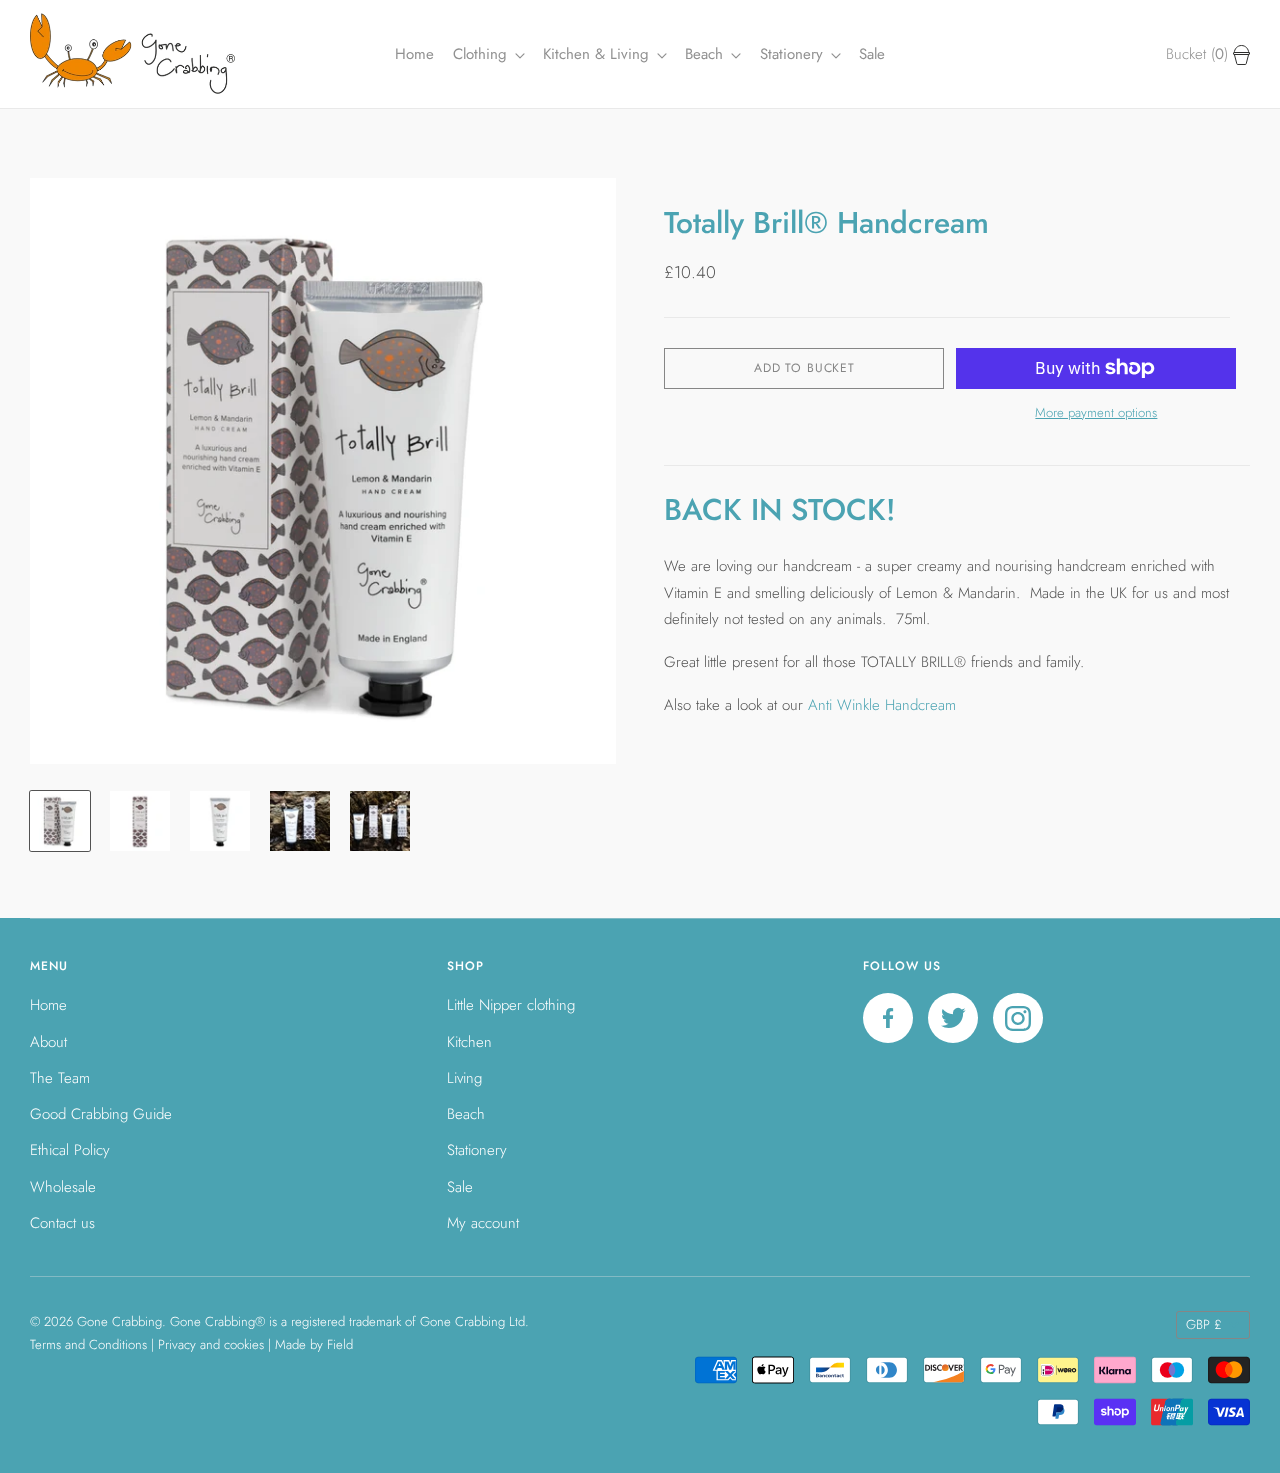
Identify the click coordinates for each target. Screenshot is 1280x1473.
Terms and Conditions (88, 1344)
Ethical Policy (70, 1150)
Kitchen (469, 1042)
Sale (872, 54)
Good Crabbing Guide (101, 1114)
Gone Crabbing (119, 1321)
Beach (706, 54)
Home (414, 54)
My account (483, 1223)
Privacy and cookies (211, 1344)
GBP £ (1204, 1324)
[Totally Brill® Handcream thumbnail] (60, 821)
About (48, 1042)
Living (464, 1078)
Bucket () (1199, 54)
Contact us (62, 1223)
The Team (60, 1078)
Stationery (477, 1150)
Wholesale (63, 1187)
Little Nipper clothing (511, 1005)
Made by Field (314, 1344)
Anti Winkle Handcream (884, 705)
